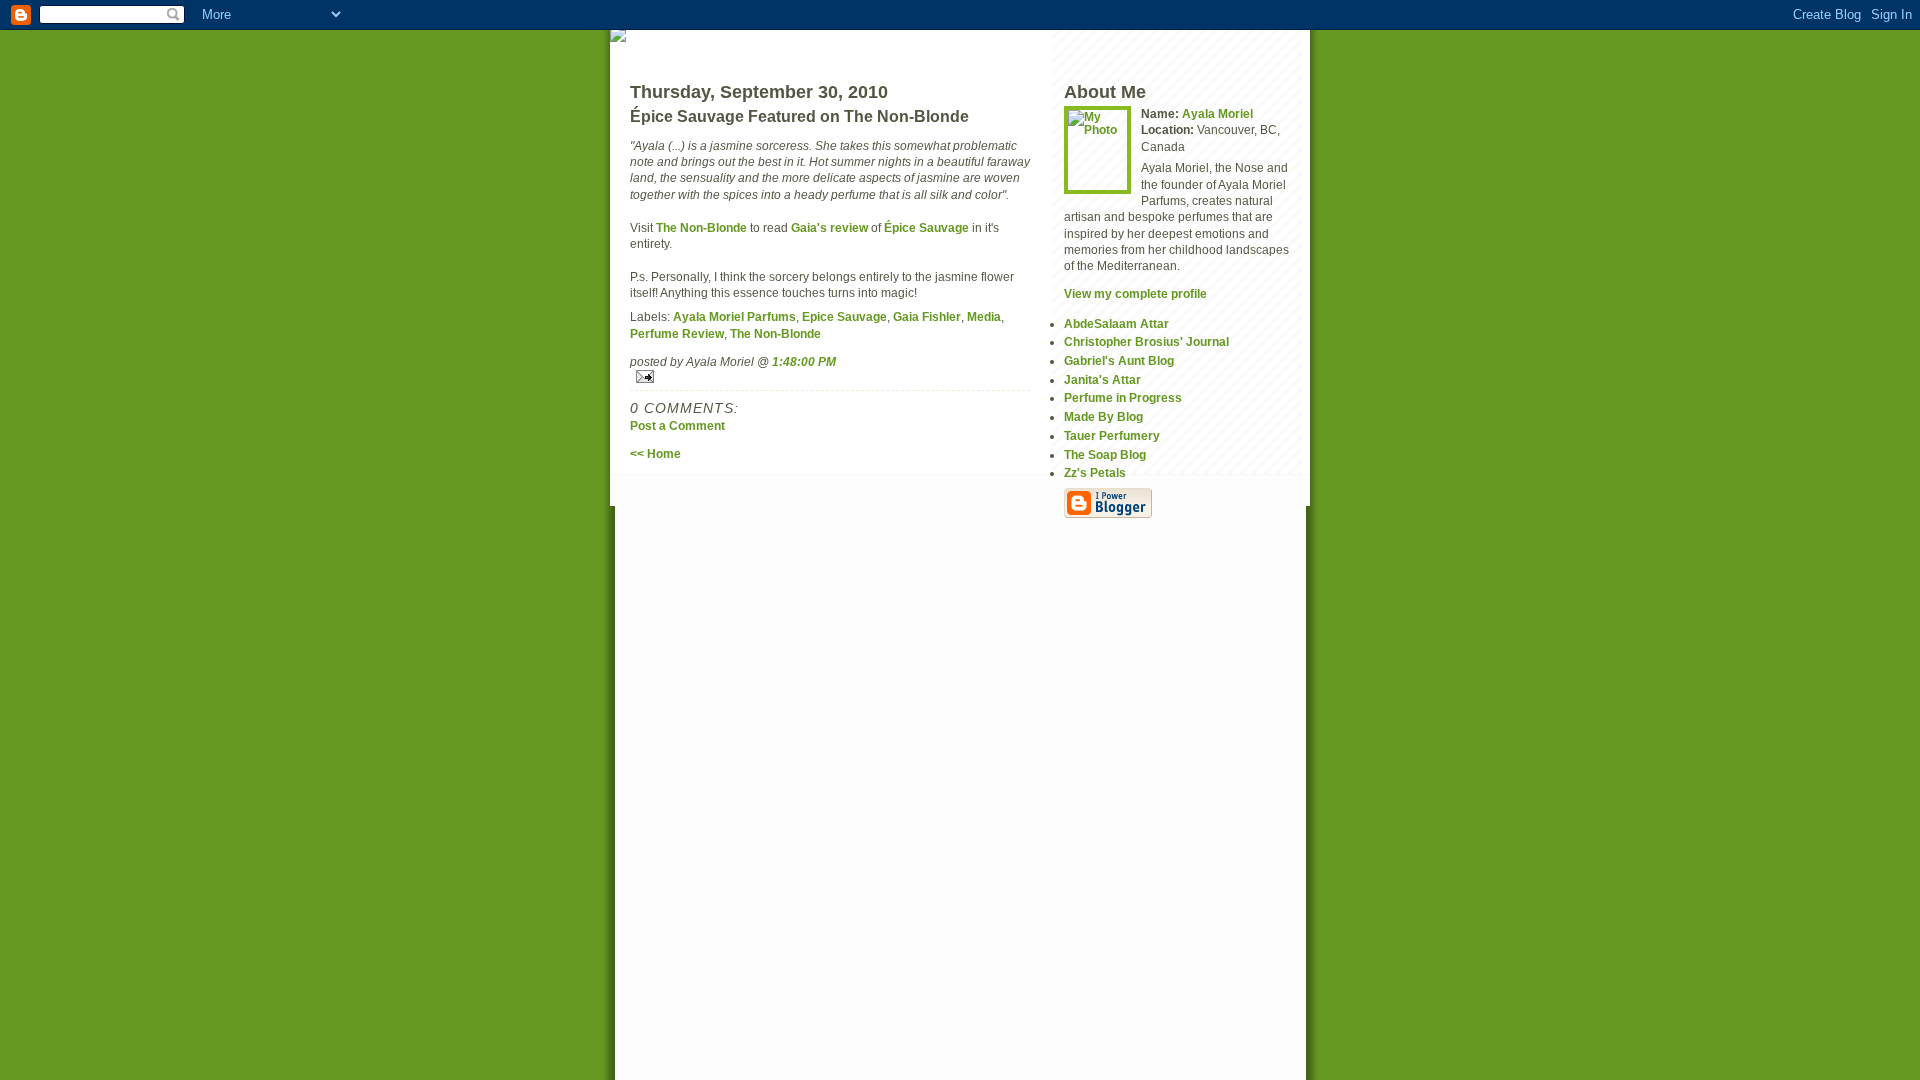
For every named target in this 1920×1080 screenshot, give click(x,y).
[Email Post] (830, 376)
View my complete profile (1135, 293)
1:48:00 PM (804, 361)
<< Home (655, 453)
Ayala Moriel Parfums (734, 316)
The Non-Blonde (701, 227)
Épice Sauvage (926, 227)
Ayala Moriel (1217, 113)
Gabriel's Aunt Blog (1119, 360)
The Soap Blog (1105, 454)
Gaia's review (829, 227)
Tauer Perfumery (1112, 435)
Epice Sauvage (844, 316)
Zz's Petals (1095, 472)
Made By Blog (1103, 416)
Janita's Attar (1102, 379)
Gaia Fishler (927, 316)
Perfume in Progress (1123, 397)
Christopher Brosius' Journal (1146, 341)
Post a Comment (677, 425)
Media (984, 316)
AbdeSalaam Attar (1116, 323)
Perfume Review (677, 333)
